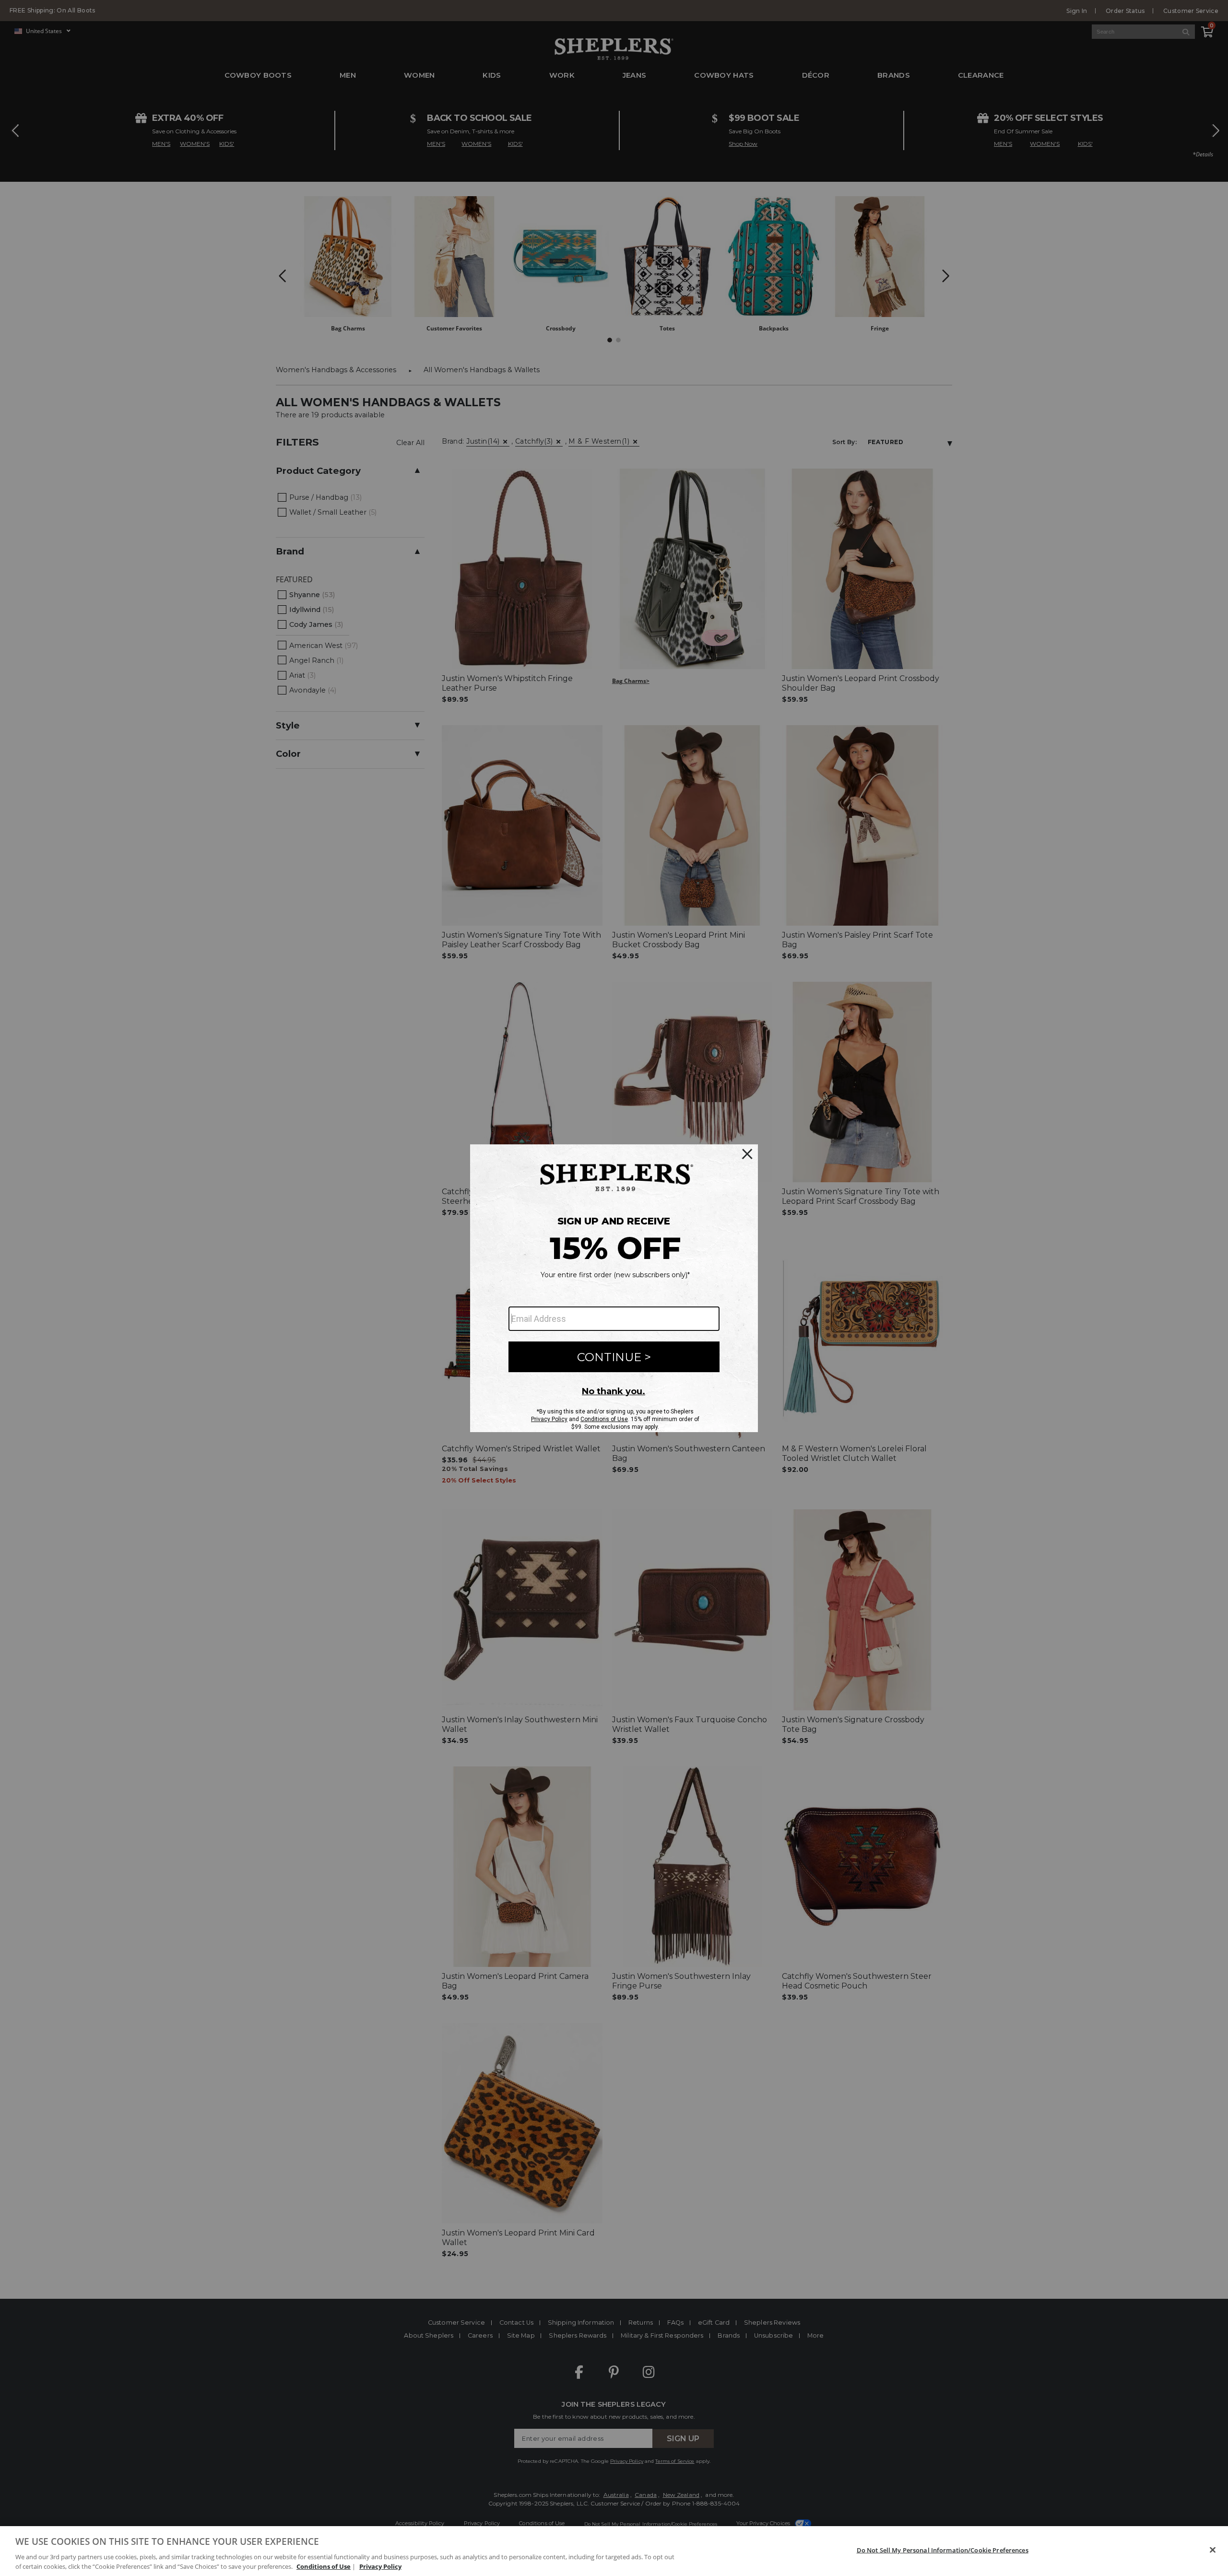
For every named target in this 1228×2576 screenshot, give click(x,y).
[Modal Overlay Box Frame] (614, 1288)
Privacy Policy (380, 2566)
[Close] (1213, 2550)
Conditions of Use (324, 2566)
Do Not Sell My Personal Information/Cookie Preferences (943, 2550)
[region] (614, 2551)
